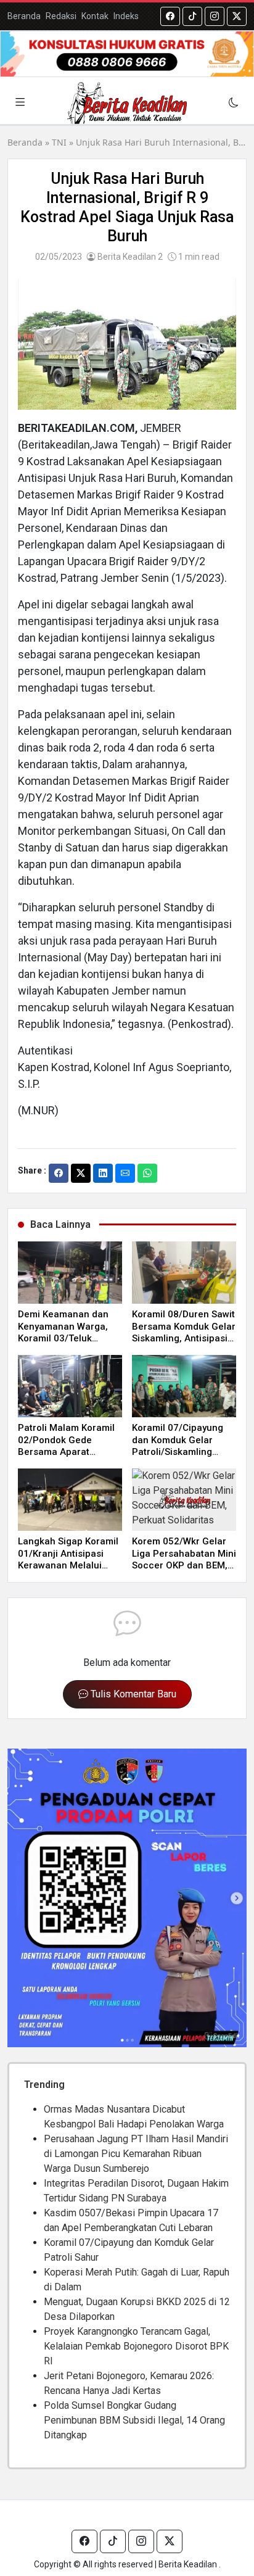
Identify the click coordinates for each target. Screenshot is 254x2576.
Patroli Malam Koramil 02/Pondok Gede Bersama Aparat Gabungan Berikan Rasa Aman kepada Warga (66, 1458)
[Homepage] (127, 103)
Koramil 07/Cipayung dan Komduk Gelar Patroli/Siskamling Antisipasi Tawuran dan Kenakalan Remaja (183, 1452)
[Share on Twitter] (81, 1173)
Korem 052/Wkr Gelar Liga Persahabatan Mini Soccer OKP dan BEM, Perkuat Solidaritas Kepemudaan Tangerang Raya (184, 1572)
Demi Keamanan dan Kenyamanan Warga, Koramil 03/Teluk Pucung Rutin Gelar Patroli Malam (63, 1338)
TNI (59, 142)
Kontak (95, 16)
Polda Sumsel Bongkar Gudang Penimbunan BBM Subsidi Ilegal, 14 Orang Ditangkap (134, 2420)
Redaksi (61, 16)
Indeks (126, 16)
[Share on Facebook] (59, 1173)
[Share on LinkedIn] (103, 1173)
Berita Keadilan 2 (129, 257)
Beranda (24, 16)
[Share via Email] (125, 1173)
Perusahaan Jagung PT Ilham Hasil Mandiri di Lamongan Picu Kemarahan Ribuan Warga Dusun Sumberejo (136, 2154)
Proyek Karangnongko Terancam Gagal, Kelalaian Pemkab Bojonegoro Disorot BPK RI (136, 2346)
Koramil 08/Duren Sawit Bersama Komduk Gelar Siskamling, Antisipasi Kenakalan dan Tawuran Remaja (184, 1338)
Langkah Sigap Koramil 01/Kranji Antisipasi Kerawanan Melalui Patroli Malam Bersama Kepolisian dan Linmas (69, 1565)
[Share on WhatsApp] (147, 1173)
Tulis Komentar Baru (132, 1694)
